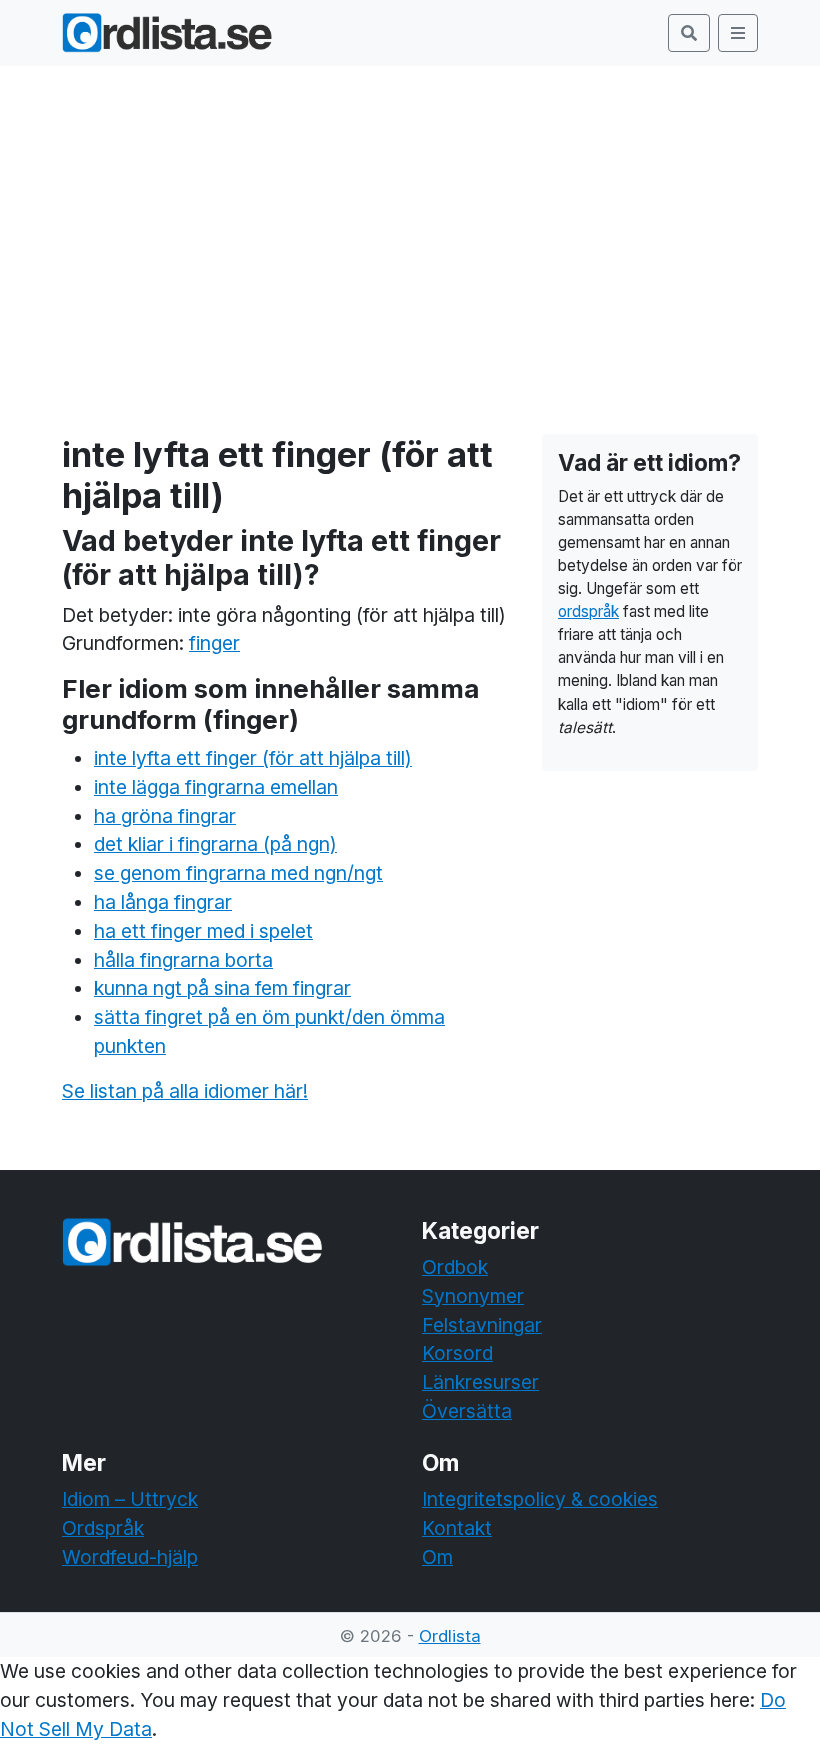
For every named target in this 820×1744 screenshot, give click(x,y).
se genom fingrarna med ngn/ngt (238, 873)
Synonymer (473, 1296)
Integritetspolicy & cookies (540, 1499)
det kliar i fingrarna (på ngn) (215, 844)
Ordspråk (103, 1528)
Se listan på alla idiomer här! (185, 1091)
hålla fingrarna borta (183, 960)
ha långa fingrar (163, 902)
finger (214, 643)
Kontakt (457, 1528)
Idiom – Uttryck (130, 1499)
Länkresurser (480, 1382)
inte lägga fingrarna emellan (216, 787)
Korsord (457, 1353)
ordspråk (588, 611)
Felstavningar (482, 1325)
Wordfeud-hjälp (130, 1557)
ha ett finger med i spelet (203, 931)
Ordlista (450, 1636)
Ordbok (455, 1267)
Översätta (467, 1411)
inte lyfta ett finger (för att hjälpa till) (253, 758)
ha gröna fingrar (165, 816)
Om (437, 1557)
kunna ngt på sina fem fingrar (222, 988)
